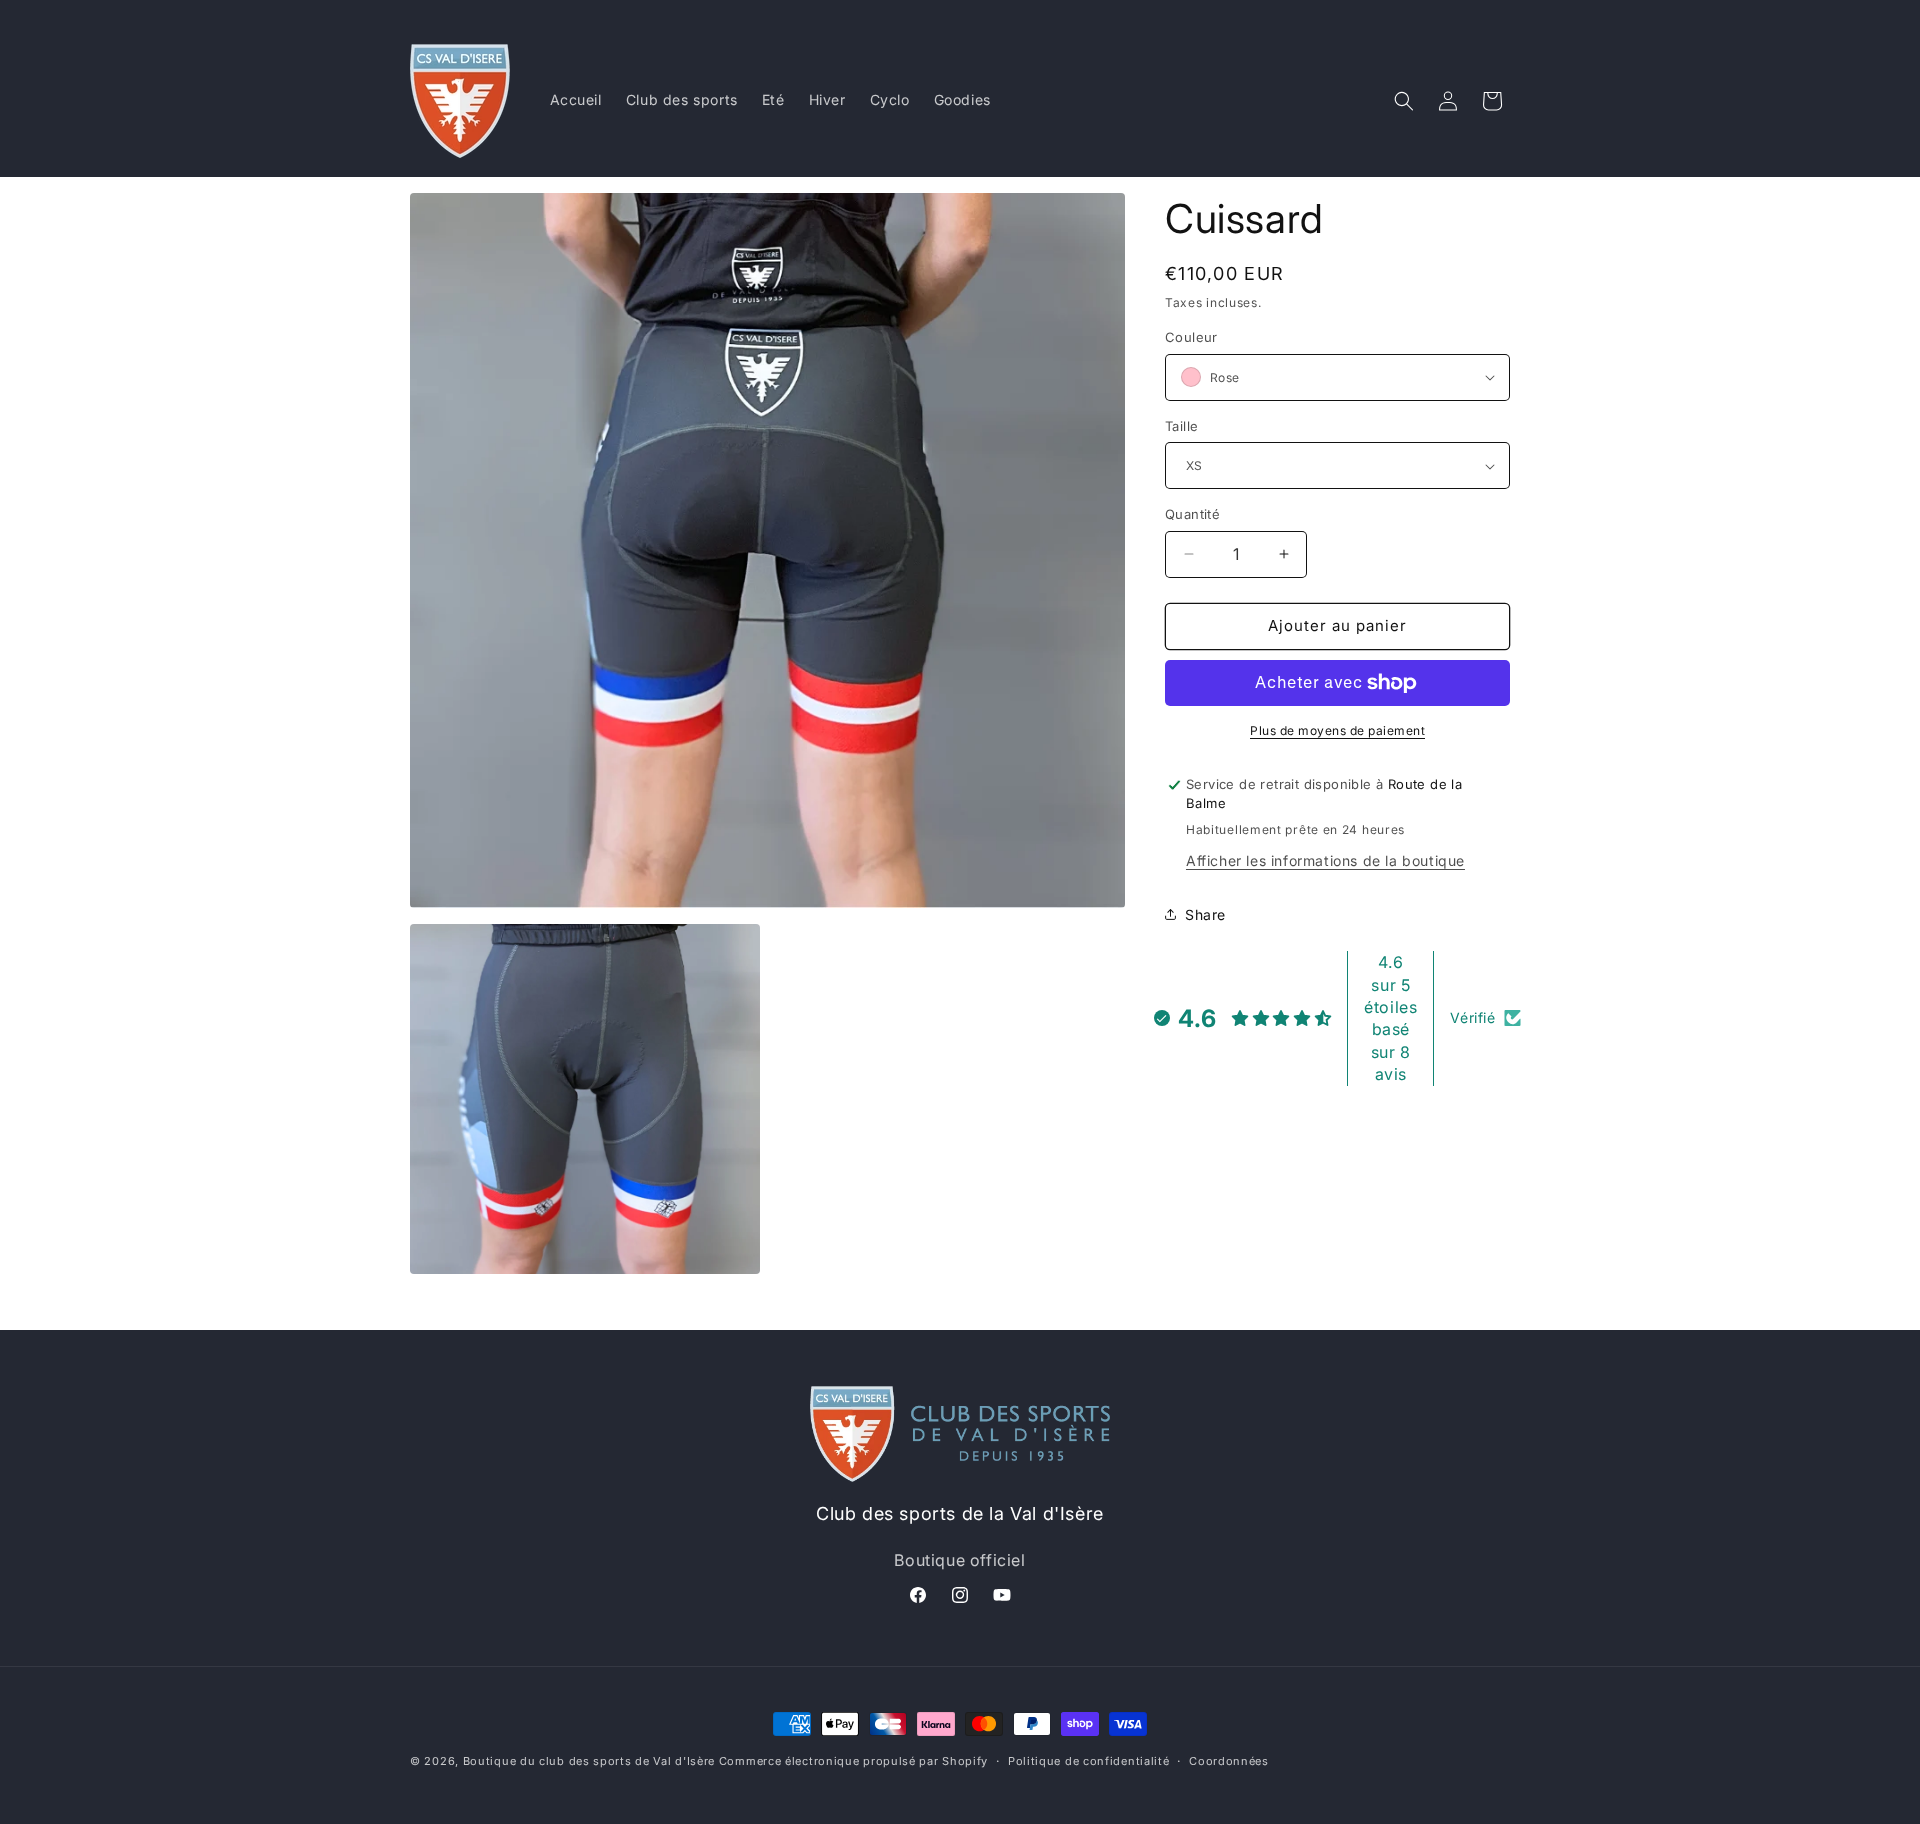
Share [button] (1205, 914)
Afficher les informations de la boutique (1325, 860)
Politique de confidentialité (1089, 1761)
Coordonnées (1229, 1761)
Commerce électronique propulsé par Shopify (853, 1761)
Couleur (1191, 337)
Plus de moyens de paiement (1337, 730)
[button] (1404, 101)
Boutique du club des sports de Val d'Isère (589, 1761)
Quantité (1192, 514)
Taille (1181, 426)
